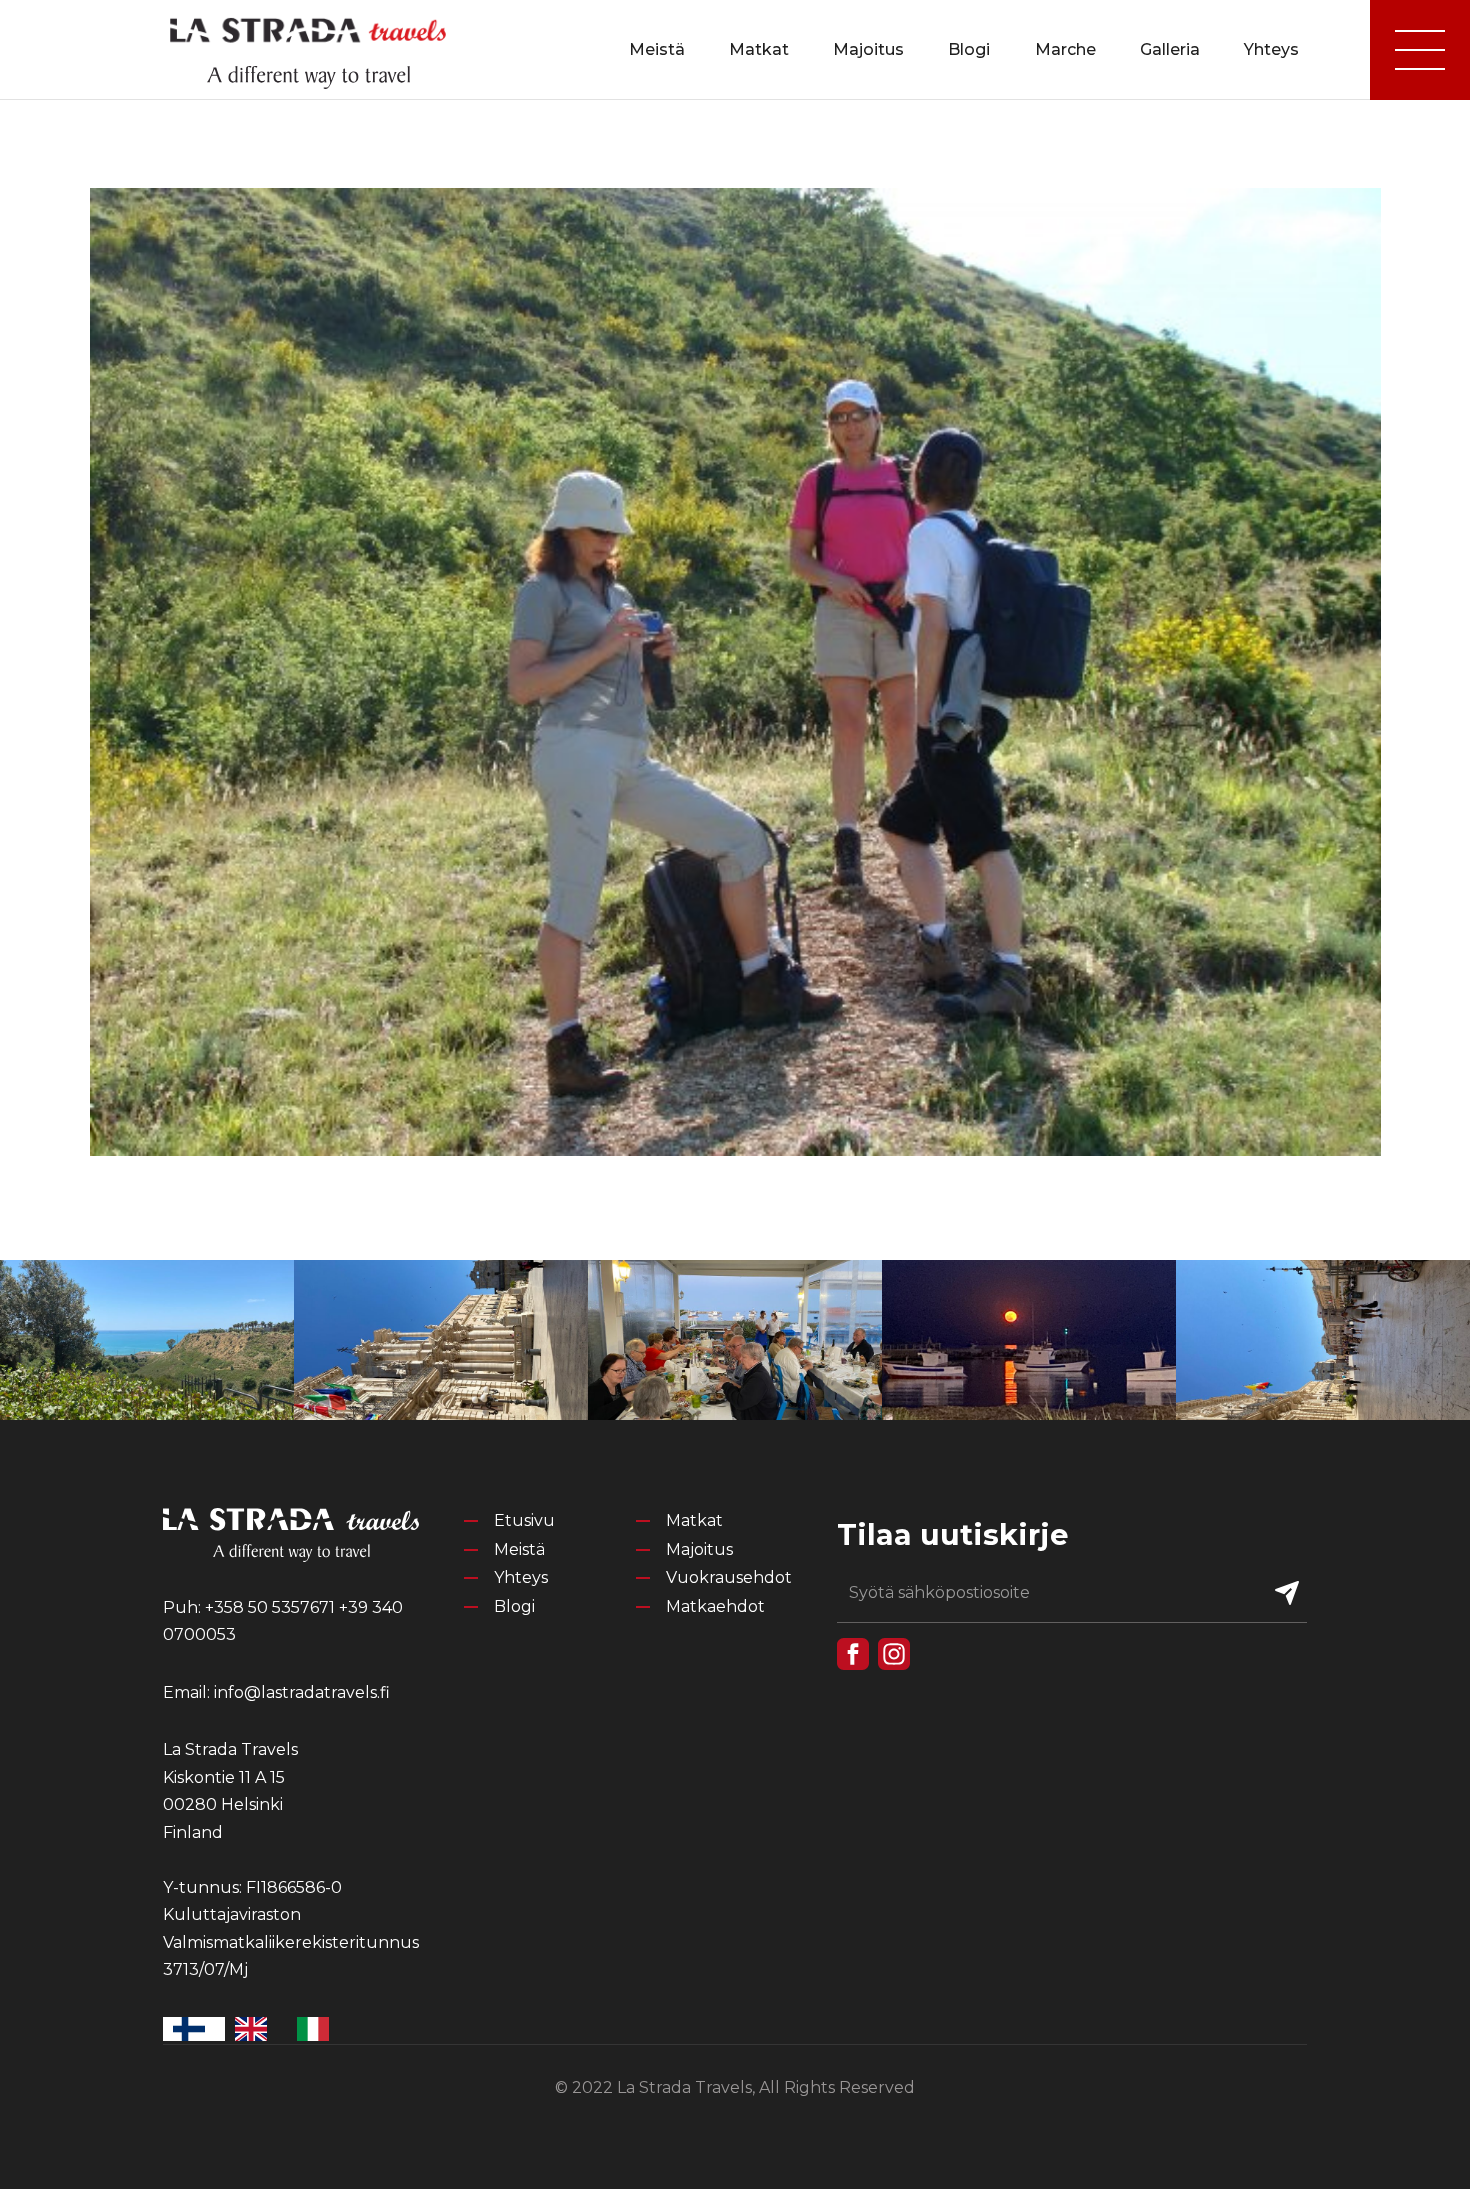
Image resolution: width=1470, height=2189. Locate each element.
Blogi (969, 49)
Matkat (759, 49)
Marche (1065, 49)
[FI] (194, 2029)
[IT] (318, 2029)
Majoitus (868, 49)
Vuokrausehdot (729, 1577)
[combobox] (194, 2029)
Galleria (1170, 49)
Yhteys (1271, 49)
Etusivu (524, 1520)
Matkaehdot (715, 1606)
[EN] (256, 2029)
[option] (256, 2029)
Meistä (657, 49)
